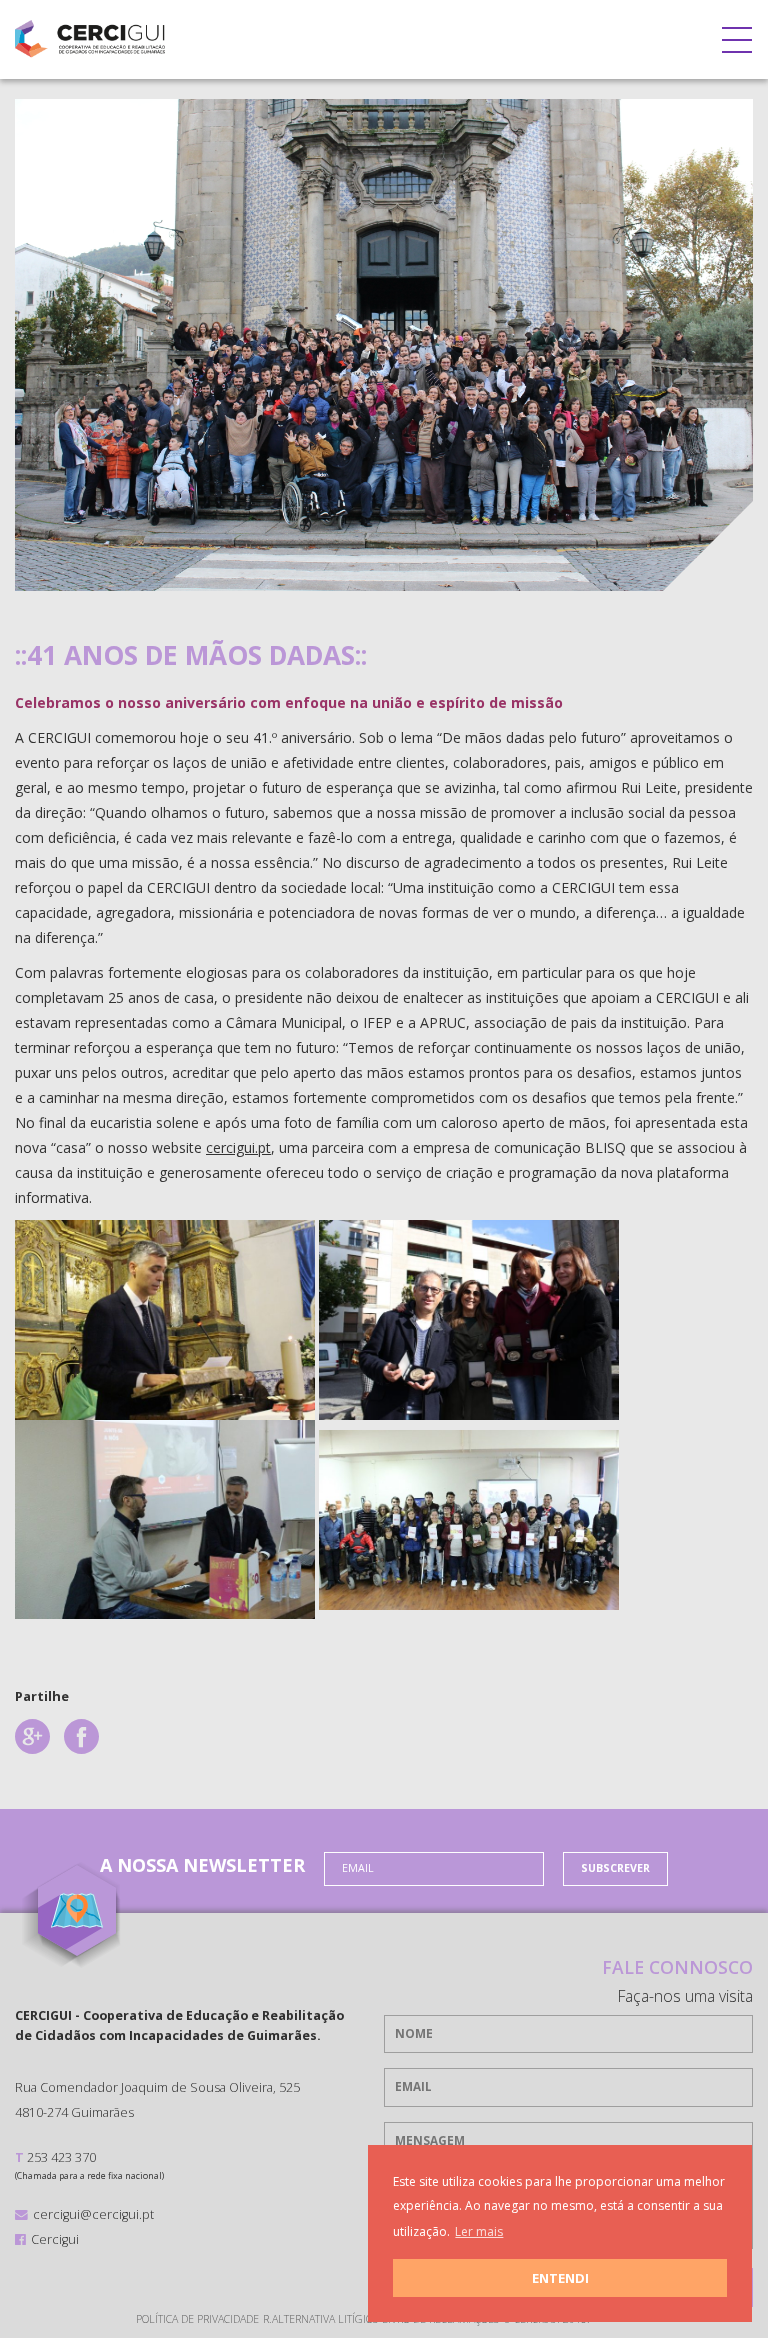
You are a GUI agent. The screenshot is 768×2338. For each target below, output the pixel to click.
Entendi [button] (560, 2278)
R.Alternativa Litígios (320, 2319)
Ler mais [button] (479, 2231)
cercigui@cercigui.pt (93, 2214)
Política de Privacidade (197, 2319)
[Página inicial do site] (90, 34)
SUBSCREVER (615, 1868)
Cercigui (55, 2239)
